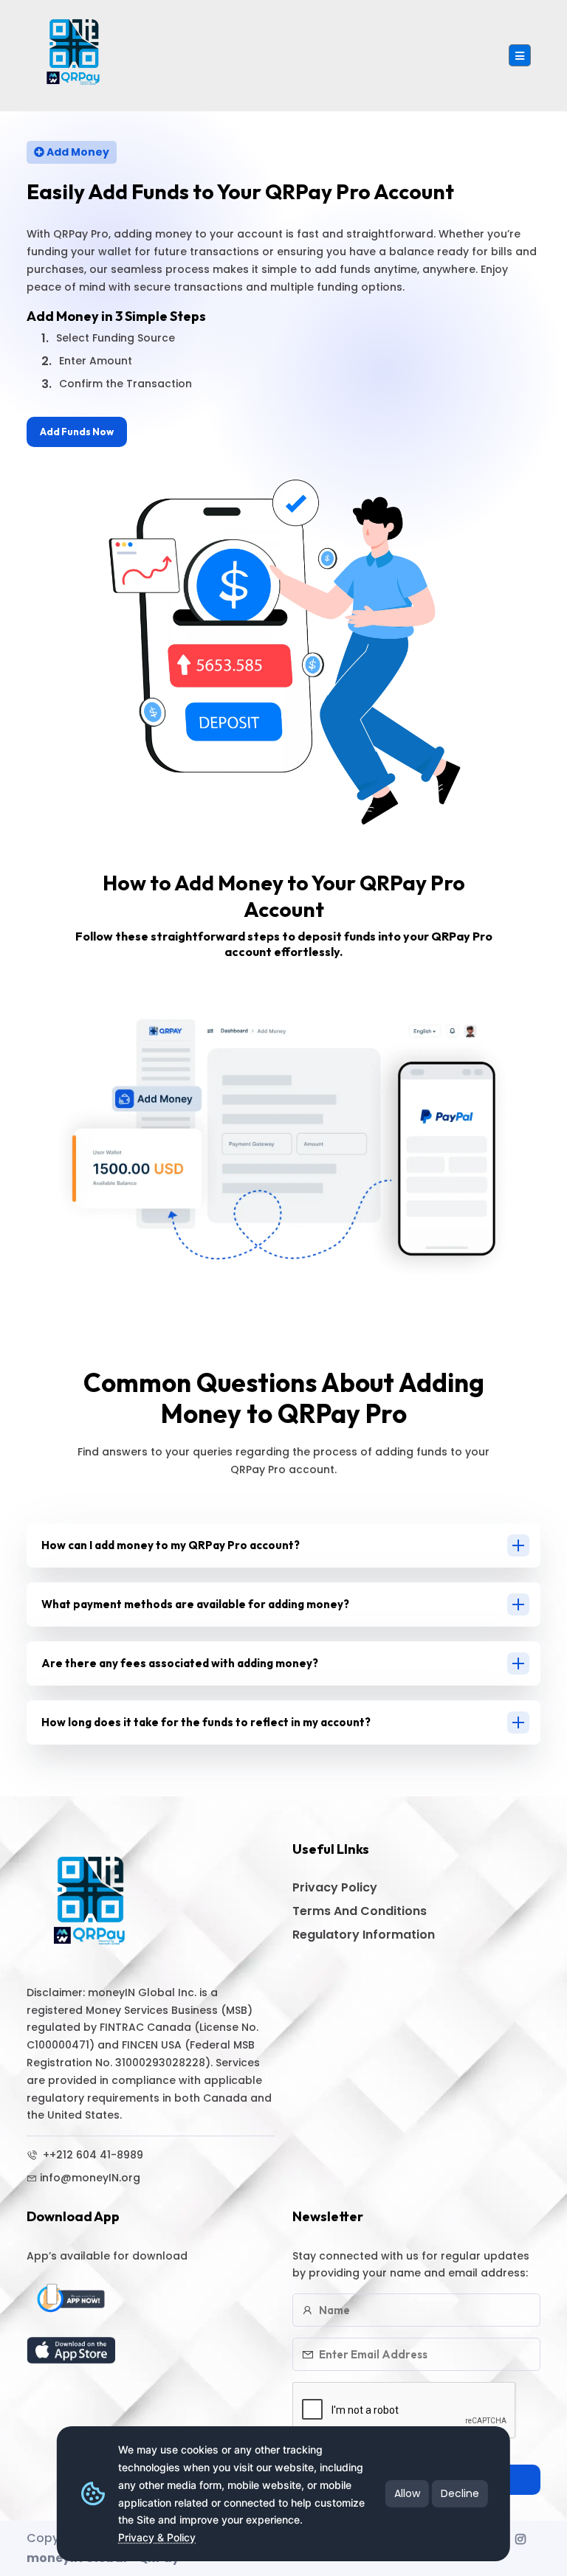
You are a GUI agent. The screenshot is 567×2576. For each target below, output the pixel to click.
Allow (407, 2493)
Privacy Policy (335, 1887)
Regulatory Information (364, 1935)
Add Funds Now (77, 432)
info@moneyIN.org (90, 2178)
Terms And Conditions (360, 1911)
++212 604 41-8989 (92, 2155)
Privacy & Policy (157, 2537)
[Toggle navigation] (520, 55)
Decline (460, 2493)
